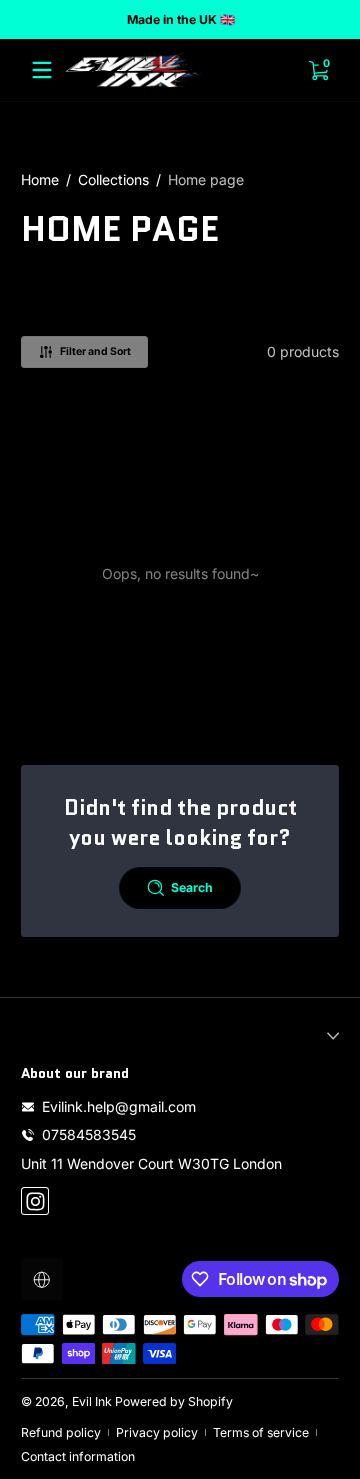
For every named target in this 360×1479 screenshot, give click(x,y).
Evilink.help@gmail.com (119, 1106)
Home (40, 179)
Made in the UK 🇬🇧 (180, 19)
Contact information (78, 1456)
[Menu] (42, 70)
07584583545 (89, 1134)
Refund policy (61, 1432)
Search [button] (192, 887)
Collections (113, 179)
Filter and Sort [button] (95, 351)
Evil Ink (92, 1401)
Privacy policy (157, 1432)
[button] (42, 1279)
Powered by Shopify (174, 1401)
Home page (206, 179)
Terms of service (261, 1432)
